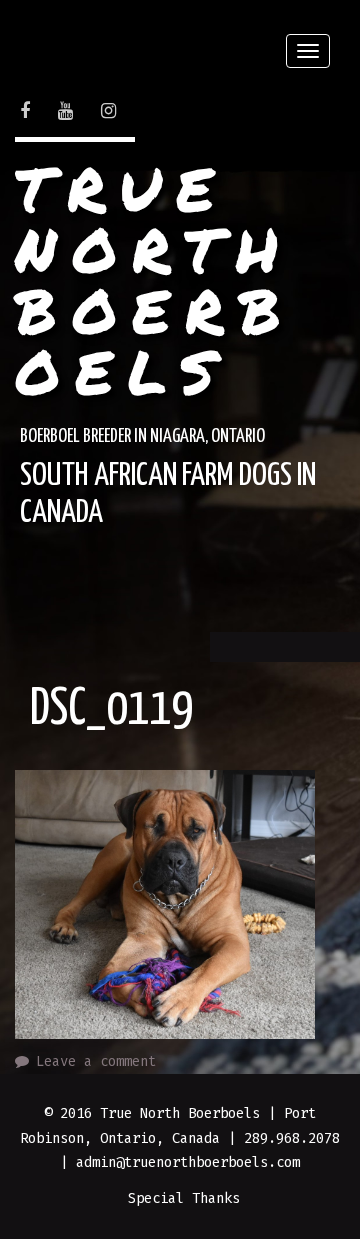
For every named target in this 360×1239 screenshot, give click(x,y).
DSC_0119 (112, 710)
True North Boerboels (155, 279)
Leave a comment (96, 1061)
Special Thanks (184, 1198)
